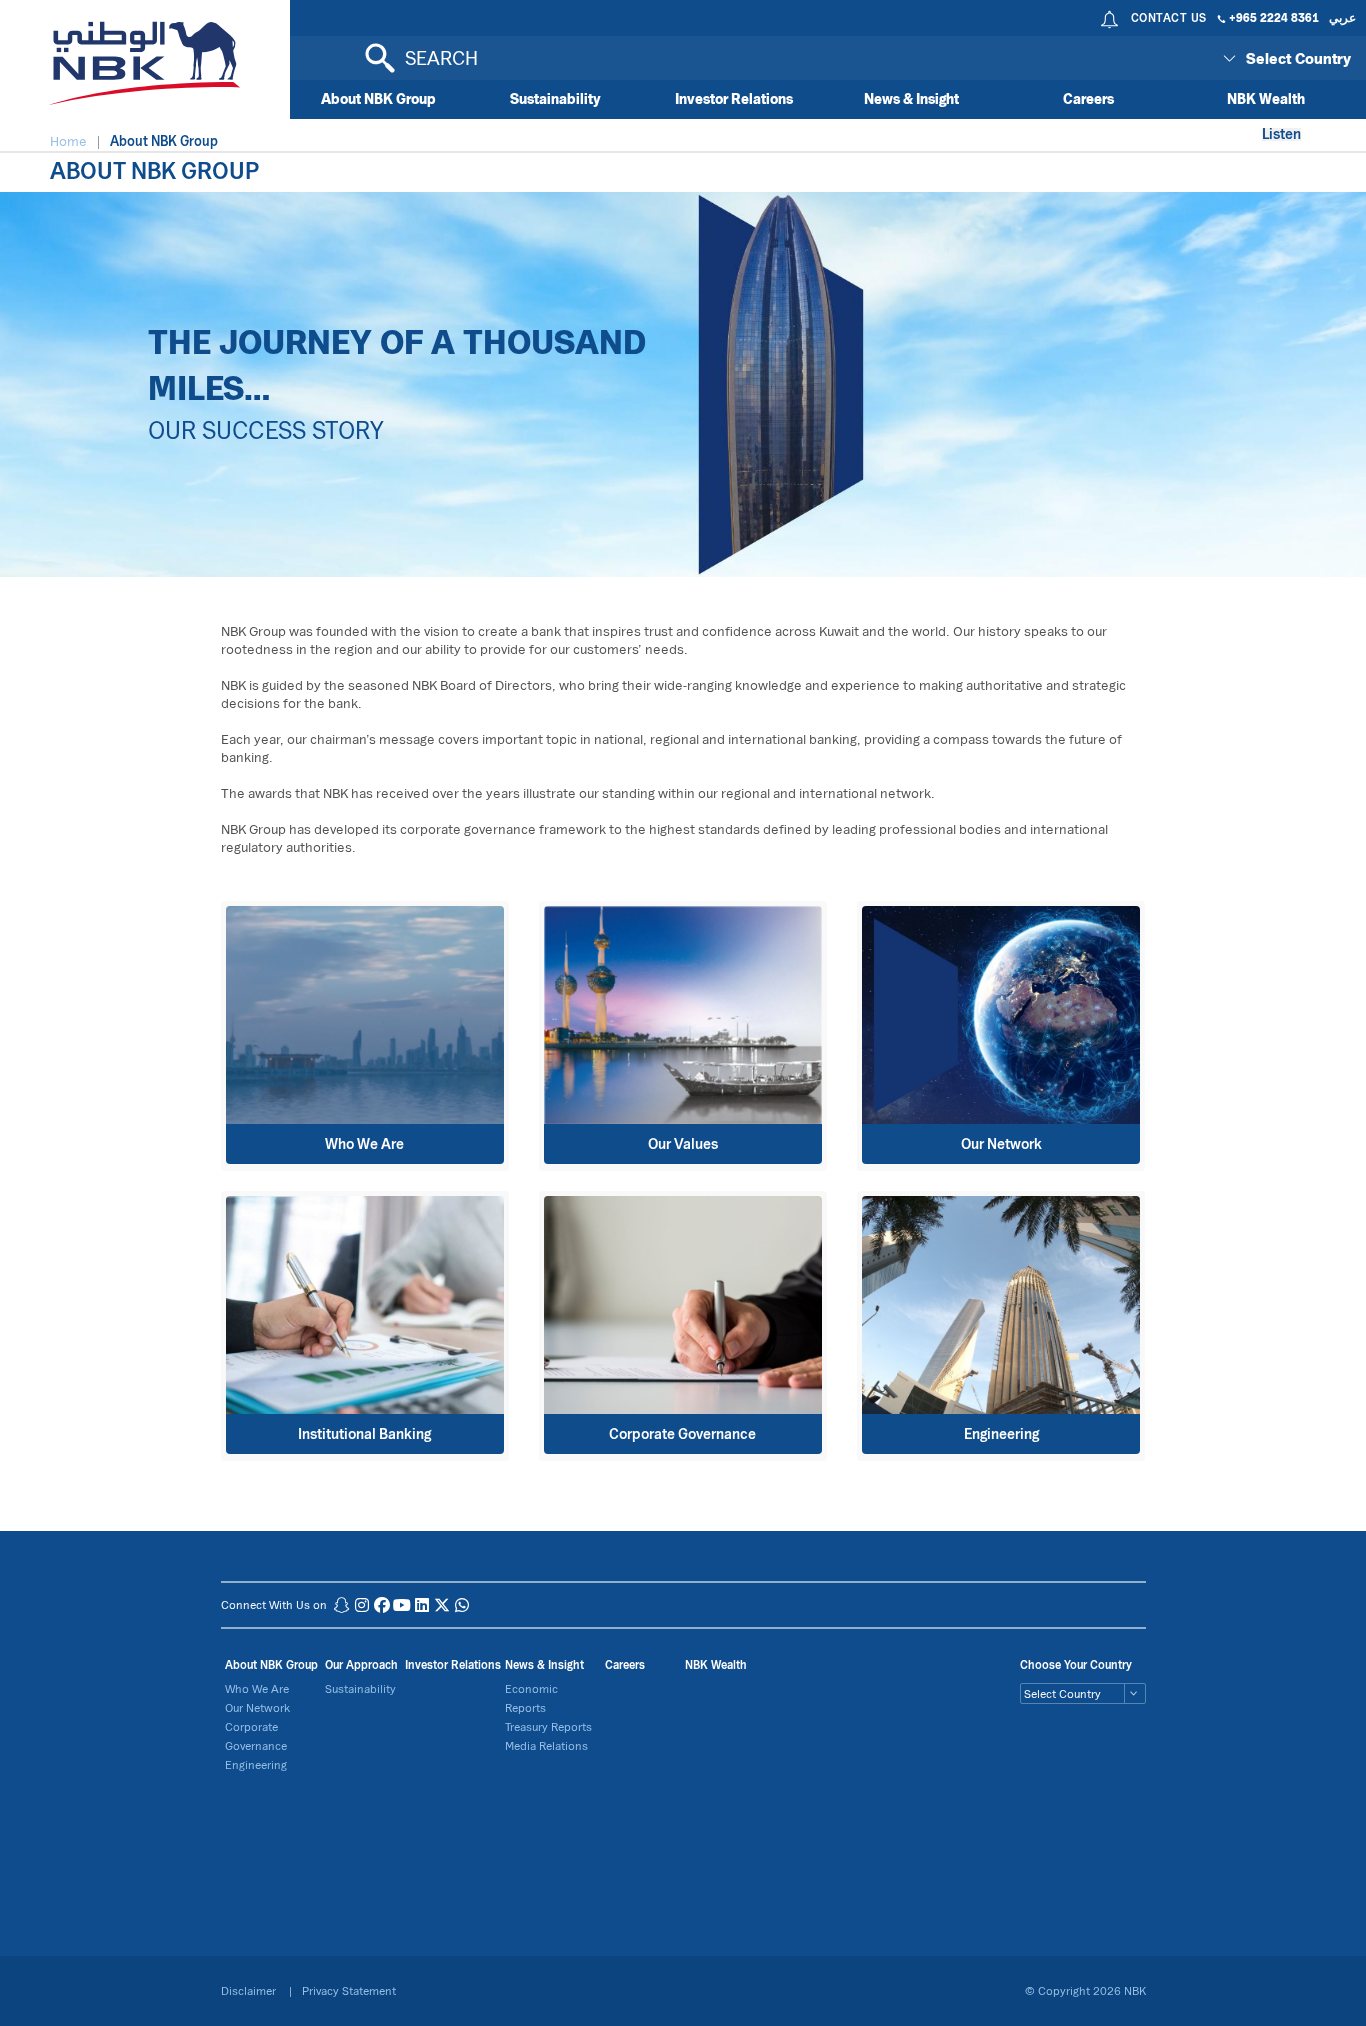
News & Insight (911, 98)
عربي (1342, 17)
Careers (1088, 98)
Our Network (257, 1707)
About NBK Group (378, 98)
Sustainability (555, 98)
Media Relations (546, 1745)
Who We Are (257, 1688)
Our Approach (361, 1664)
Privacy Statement (349, 1990)
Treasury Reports (548, 1726)
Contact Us (1169, 17)
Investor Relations (734, 98)
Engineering (256, 1764)
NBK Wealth (1266, 98)
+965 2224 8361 (1274, 17)
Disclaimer (250, 1990)
